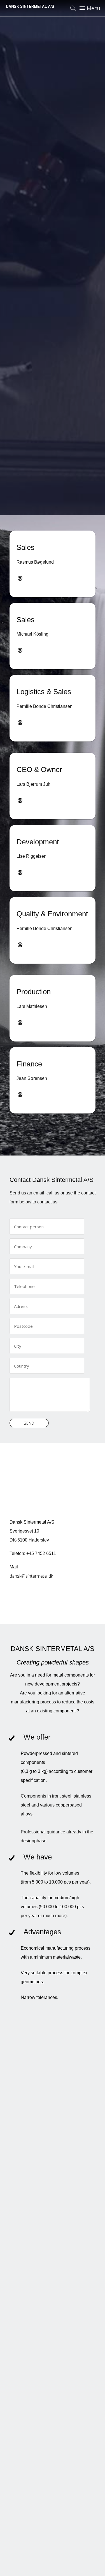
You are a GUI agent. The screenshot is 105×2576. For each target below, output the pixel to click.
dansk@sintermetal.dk (31, 1576)
